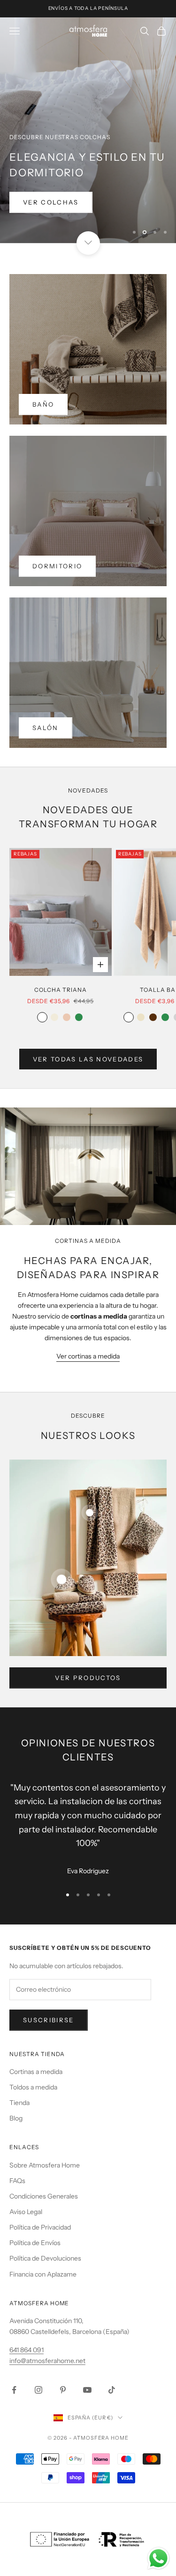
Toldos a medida (33, 2087)
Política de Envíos (35, 2243)
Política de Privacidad (40, 2227)
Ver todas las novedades (88, 1059)
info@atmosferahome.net (47, 2361)
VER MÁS (40, 226)
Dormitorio (57, 566)
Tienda (19, 2103)
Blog (16, 2118)
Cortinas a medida (36, 2072)
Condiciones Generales (44, 2196)
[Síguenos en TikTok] (112, 2390)
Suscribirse (49, 2020)
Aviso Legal (26, 2212)
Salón (46, 728)
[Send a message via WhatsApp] (158, 2558)
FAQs (17, 2181)
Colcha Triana (60, 990)
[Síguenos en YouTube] (87, 2390)
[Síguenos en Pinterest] (63, 2390)
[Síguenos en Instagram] (38, 2390)
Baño (43, 404)
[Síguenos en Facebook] (14, 2390)
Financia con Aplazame (43, 2274)
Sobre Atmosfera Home (45, 2165)
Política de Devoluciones (45, 2258)
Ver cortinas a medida (88, 1356)
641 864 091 (27, 2350)
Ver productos (88, 1678)
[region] (88, 130)
